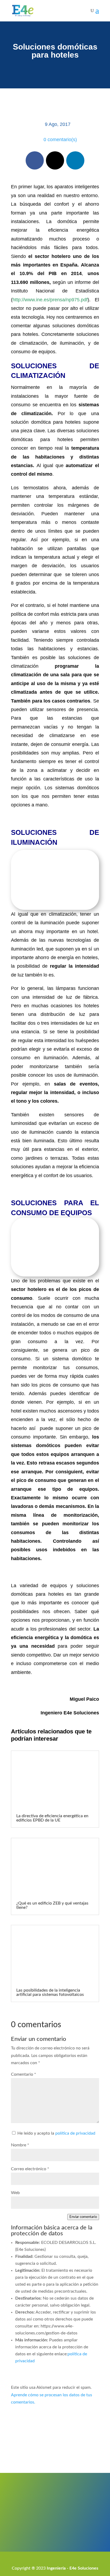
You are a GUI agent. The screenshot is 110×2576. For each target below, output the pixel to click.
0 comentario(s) (60, 140)
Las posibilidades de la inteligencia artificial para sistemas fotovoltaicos (50, 1992)
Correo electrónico (30, 2169)
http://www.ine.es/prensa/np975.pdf (50, 300)
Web (15, 2193)
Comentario (23, 2074)
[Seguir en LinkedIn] (75, 160)
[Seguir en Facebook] (35, 160)
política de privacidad (75, 2133)
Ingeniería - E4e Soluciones (72, 2568)
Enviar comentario (83, 2217)
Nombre (20, 2145)
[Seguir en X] (55, 160)
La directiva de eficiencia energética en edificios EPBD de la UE (52, 1818)
